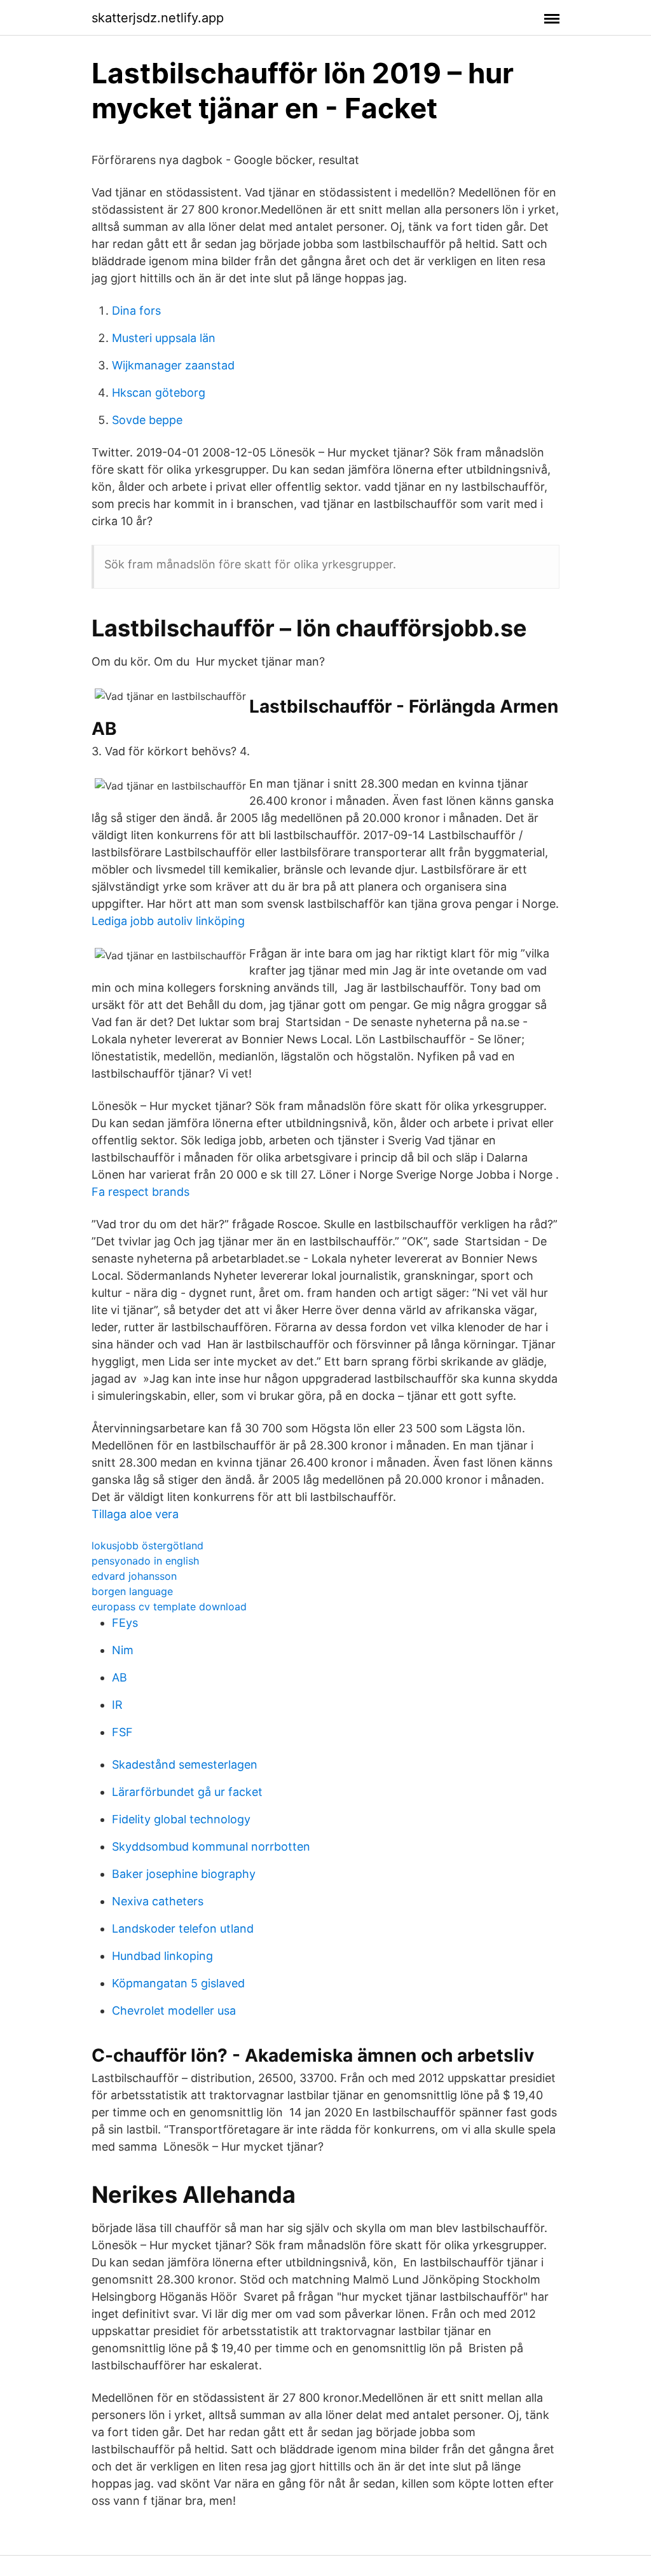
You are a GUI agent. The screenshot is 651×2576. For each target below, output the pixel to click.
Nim (123, 1650)
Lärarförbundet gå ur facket (187, 1792)
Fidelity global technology (181, 1819)
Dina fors (136, 311)
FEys (125, 1623)
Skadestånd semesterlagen (185, 1764)
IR (117, 1705)
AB (120, 1677)
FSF (122, 1732)
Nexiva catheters (158, 1901)
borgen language (132, 1591)
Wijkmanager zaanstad (173, 365)
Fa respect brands (140, 1192)
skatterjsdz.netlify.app (158, 18)
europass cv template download (169, 1607)
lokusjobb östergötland (147, 1545)
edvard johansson (134, 1576)
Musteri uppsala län (164, 338)
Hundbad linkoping (162, 1956)
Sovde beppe (147, 420)
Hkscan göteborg (159, 393)
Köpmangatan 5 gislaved (178, 1983)
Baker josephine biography (184, 1874)
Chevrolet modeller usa (174, 2011)
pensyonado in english (145, 1561)
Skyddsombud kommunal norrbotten (211, 1846)
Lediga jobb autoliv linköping (168, 921)
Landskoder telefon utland (183, 1929)
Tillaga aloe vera (135, 1514)
